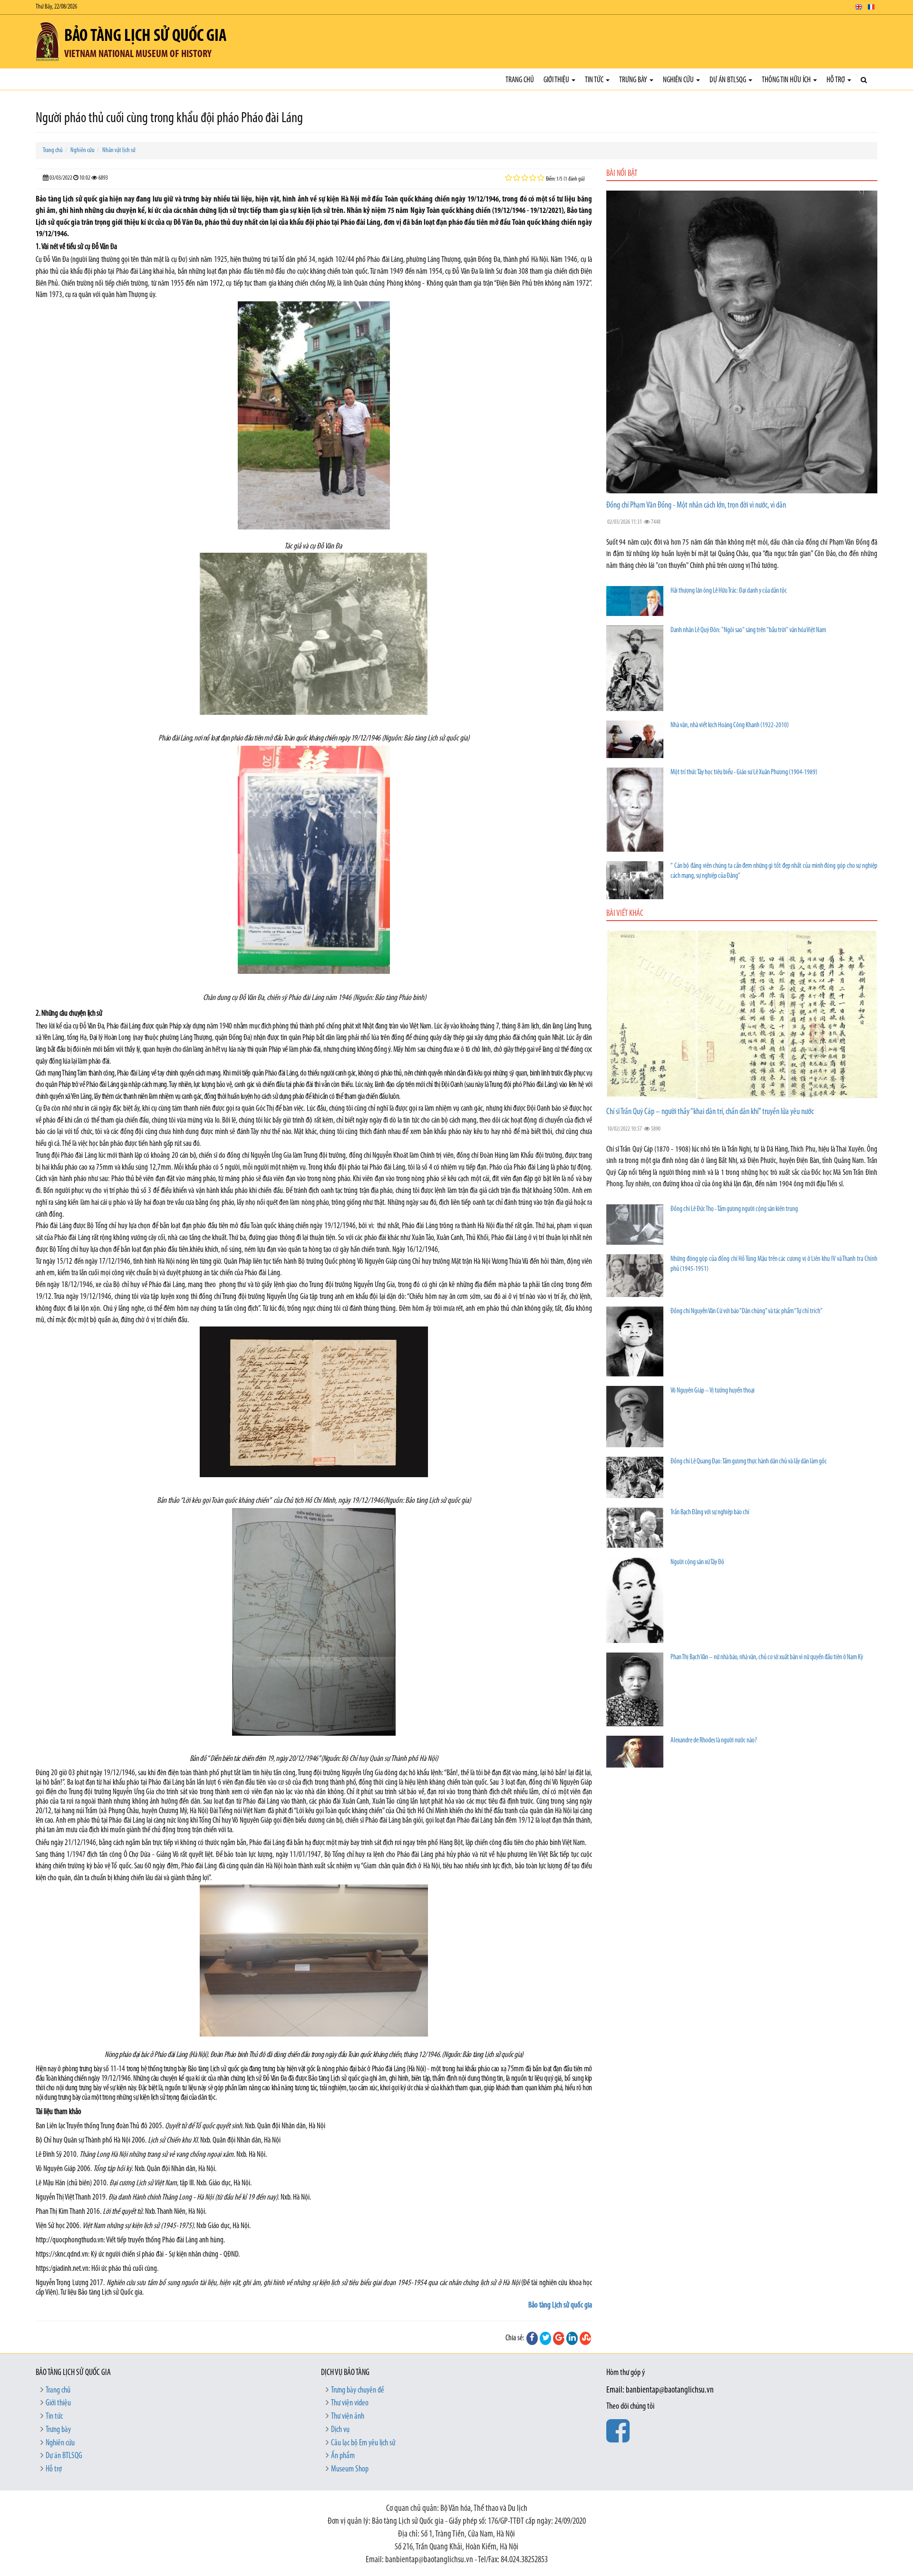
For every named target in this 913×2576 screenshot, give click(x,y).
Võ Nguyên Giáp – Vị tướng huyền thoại (713, 1391)
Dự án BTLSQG (728, 80)
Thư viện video (350, 2403)
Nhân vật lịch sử (119, 150)
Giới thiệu (557, 80)
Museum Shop (350, 2470)
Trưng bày (634, 80)
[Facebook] (532, 2338)
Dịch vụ (340, 2430)
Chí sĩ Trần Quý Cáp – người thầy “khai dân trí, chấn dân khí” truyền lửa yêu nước (710, 1112)
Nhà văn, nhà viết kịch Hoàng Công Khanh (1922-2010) (730, 726)
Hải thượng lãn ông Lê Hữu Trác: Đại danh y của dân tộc (729, 591)
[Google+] (559, 2338)
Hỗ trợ (836, 80)
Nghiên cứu (679, 80)
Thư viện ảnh (348, 2417)
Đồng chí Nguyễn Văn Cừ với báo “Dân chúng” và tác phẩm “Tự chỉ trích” (747, 1312)
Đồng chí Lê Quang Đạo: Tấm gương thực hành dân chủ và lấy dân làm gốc (749, 1462)
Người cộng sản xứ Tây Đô (697, 1562)
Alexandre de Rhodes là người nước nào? (714, 1741)
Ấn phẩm (343, 2456)
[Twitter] (545, 2338)
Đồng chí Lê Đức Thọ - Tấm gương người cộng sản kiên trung (734, 1209)
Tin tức (595, 80)
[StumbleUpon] (585, 2338)
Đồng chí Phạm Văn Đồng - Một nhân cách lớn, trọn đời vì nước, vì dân (696, 506)
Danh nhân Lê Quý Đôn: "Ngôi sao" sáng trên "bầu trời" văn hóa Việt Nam (748, 630)
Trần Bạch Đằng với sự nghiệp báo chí (710, 1513)
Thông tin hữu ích (787, 80)
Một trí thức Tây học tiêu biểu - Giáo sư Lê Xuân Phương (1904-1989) (744, 773)
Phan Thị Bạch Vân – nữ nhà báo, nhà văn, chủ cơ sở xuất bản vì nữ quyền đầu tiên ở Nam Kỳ (767, 1658)
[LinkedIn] (572, 2338)
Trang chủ (520, 80)
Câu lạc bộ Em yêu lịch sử (363, 2443)
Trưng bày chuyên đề (358, 2391)
